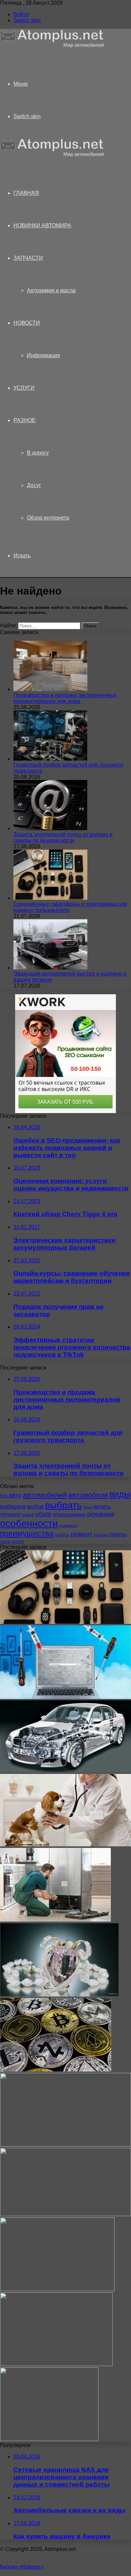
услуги (18, 1542)
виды (120, 1494)
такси (5, 1542)
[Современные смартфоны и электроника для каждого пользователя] (50, 898)
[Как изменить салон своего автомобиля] (57, 2289)
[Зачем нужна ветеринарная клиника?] (65, 1845)
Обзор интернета (48, 518)
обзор (43, 1514)
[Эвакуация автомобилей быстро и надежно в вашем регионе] (50, 968)
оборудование (69, 1514)
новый (28, 1515)
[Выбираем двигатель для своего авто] (56, 2364)
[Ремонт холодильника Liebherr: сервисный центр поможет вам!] (55, 1920)
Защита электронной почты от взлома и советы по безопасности (63, 837)
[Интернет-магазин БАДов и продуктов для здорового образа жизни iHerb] (65, 2145)
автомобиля (88, 1495)
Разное (25, 420)
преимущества (27, 1534)
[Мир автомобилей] (52, 46)
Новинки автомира (42, 225)
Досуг (34, 485)
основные (101, 1514)
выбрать (63, 1505)
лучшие (10, 1514)
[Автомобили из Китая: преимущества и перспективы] (65, 2214)
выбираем (13, 1506)
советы (118, 1534)
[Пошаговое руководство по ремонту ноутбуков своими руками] (65, 1697)
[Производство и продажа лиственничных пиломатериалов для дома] (50, 689)
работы (62, 1535)
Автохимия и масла (51, 290)
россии (101, 1535)
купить (102, 1507)
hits (4, 1496)
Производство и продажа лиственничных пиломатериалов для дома (65, 698)
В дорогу (38, 453)
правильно (68, 1526)
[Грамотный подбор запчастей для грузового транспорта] (50, 759)
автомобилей (45, 1495)
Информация (43, 355)
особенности (29, 1523)
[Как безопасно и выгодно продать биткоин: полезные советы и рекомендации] (56, 2070)
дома (88, 1507)
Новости (27, 323)
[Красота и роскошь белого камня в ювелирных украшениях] (59, 1995)
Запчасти (28, 258)
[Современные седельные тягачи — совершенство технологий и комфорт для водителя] (49, 2439)
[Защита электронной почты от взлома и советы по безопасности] (50, 828)
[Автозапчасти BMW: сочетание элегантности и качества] (65, 1771)
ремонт (82, 1534)
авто (15, 1495)
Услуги (24, 388)
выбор (35, 1507)
